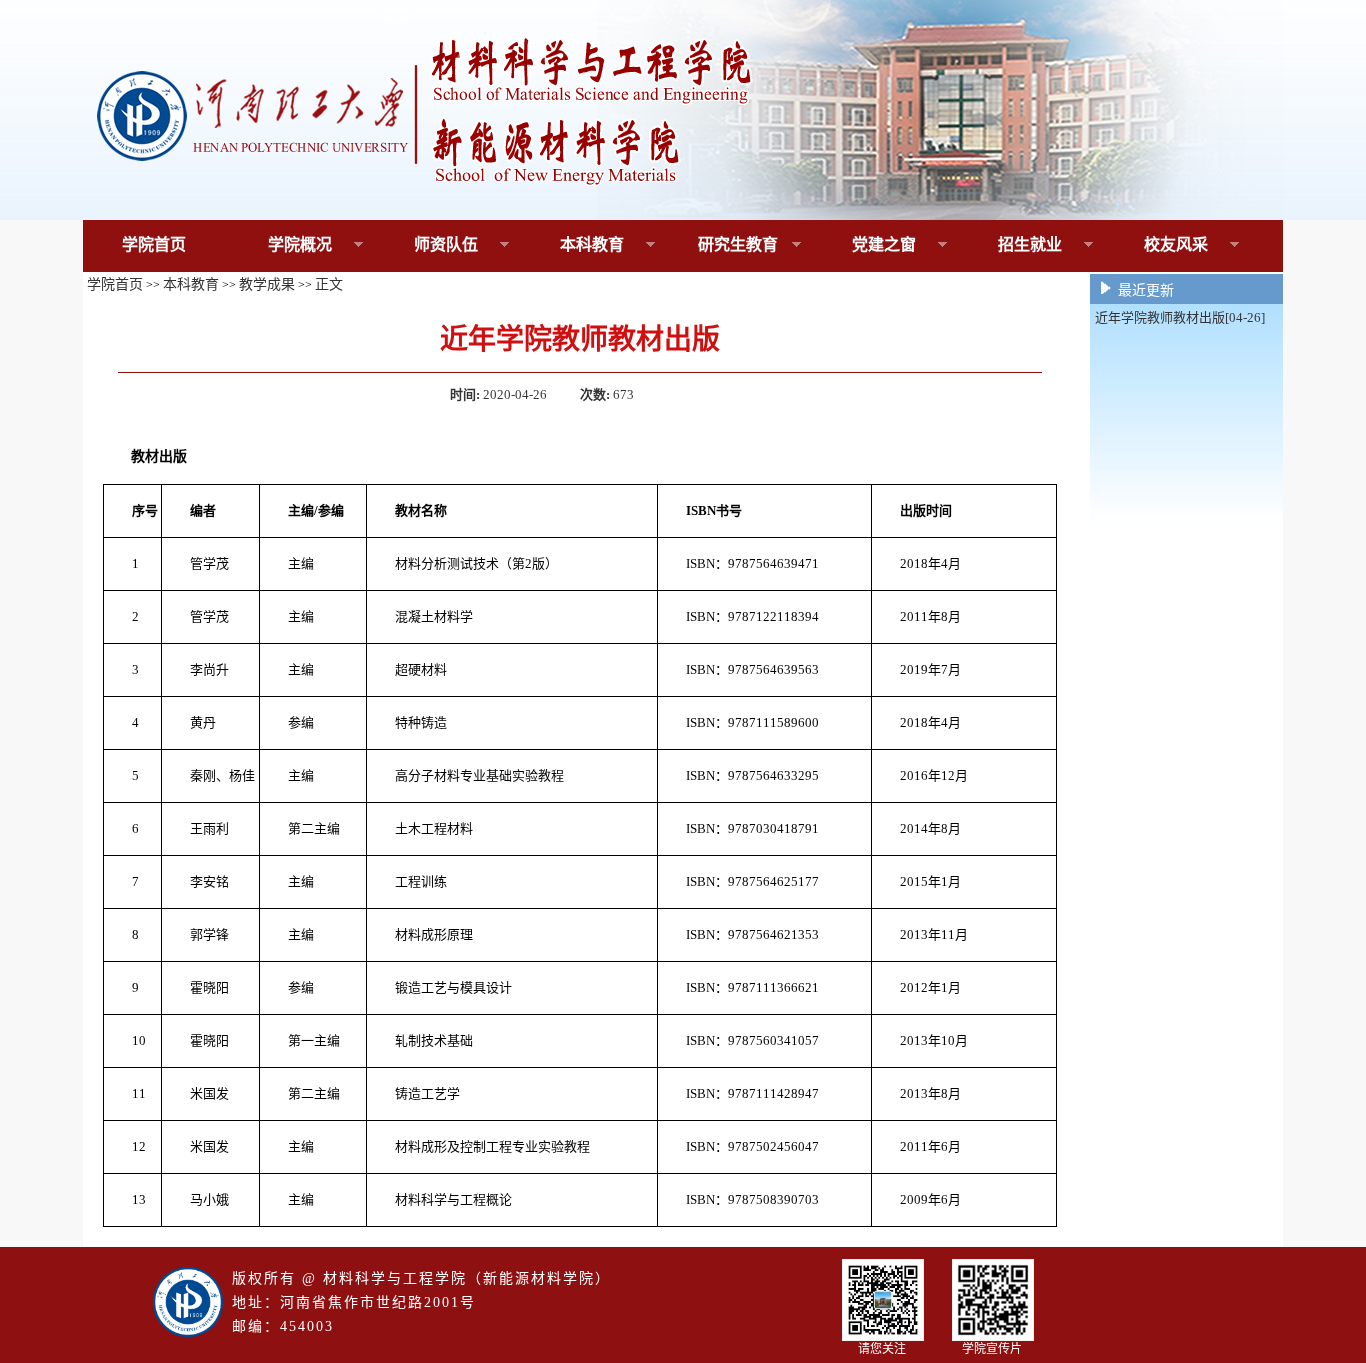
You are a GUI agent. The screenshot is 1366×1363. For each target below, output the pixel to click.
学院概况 (280, 246)
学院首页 (154, 244)
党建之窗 (864, 246)
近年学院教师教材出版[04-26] (1180, 317)
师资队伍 (426, 246)
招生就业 (1010, 246)
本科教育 (572, 246)
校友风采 (1156, 246)
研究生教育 (722, 246)
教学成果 (267, 284)
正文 (329, 284)
